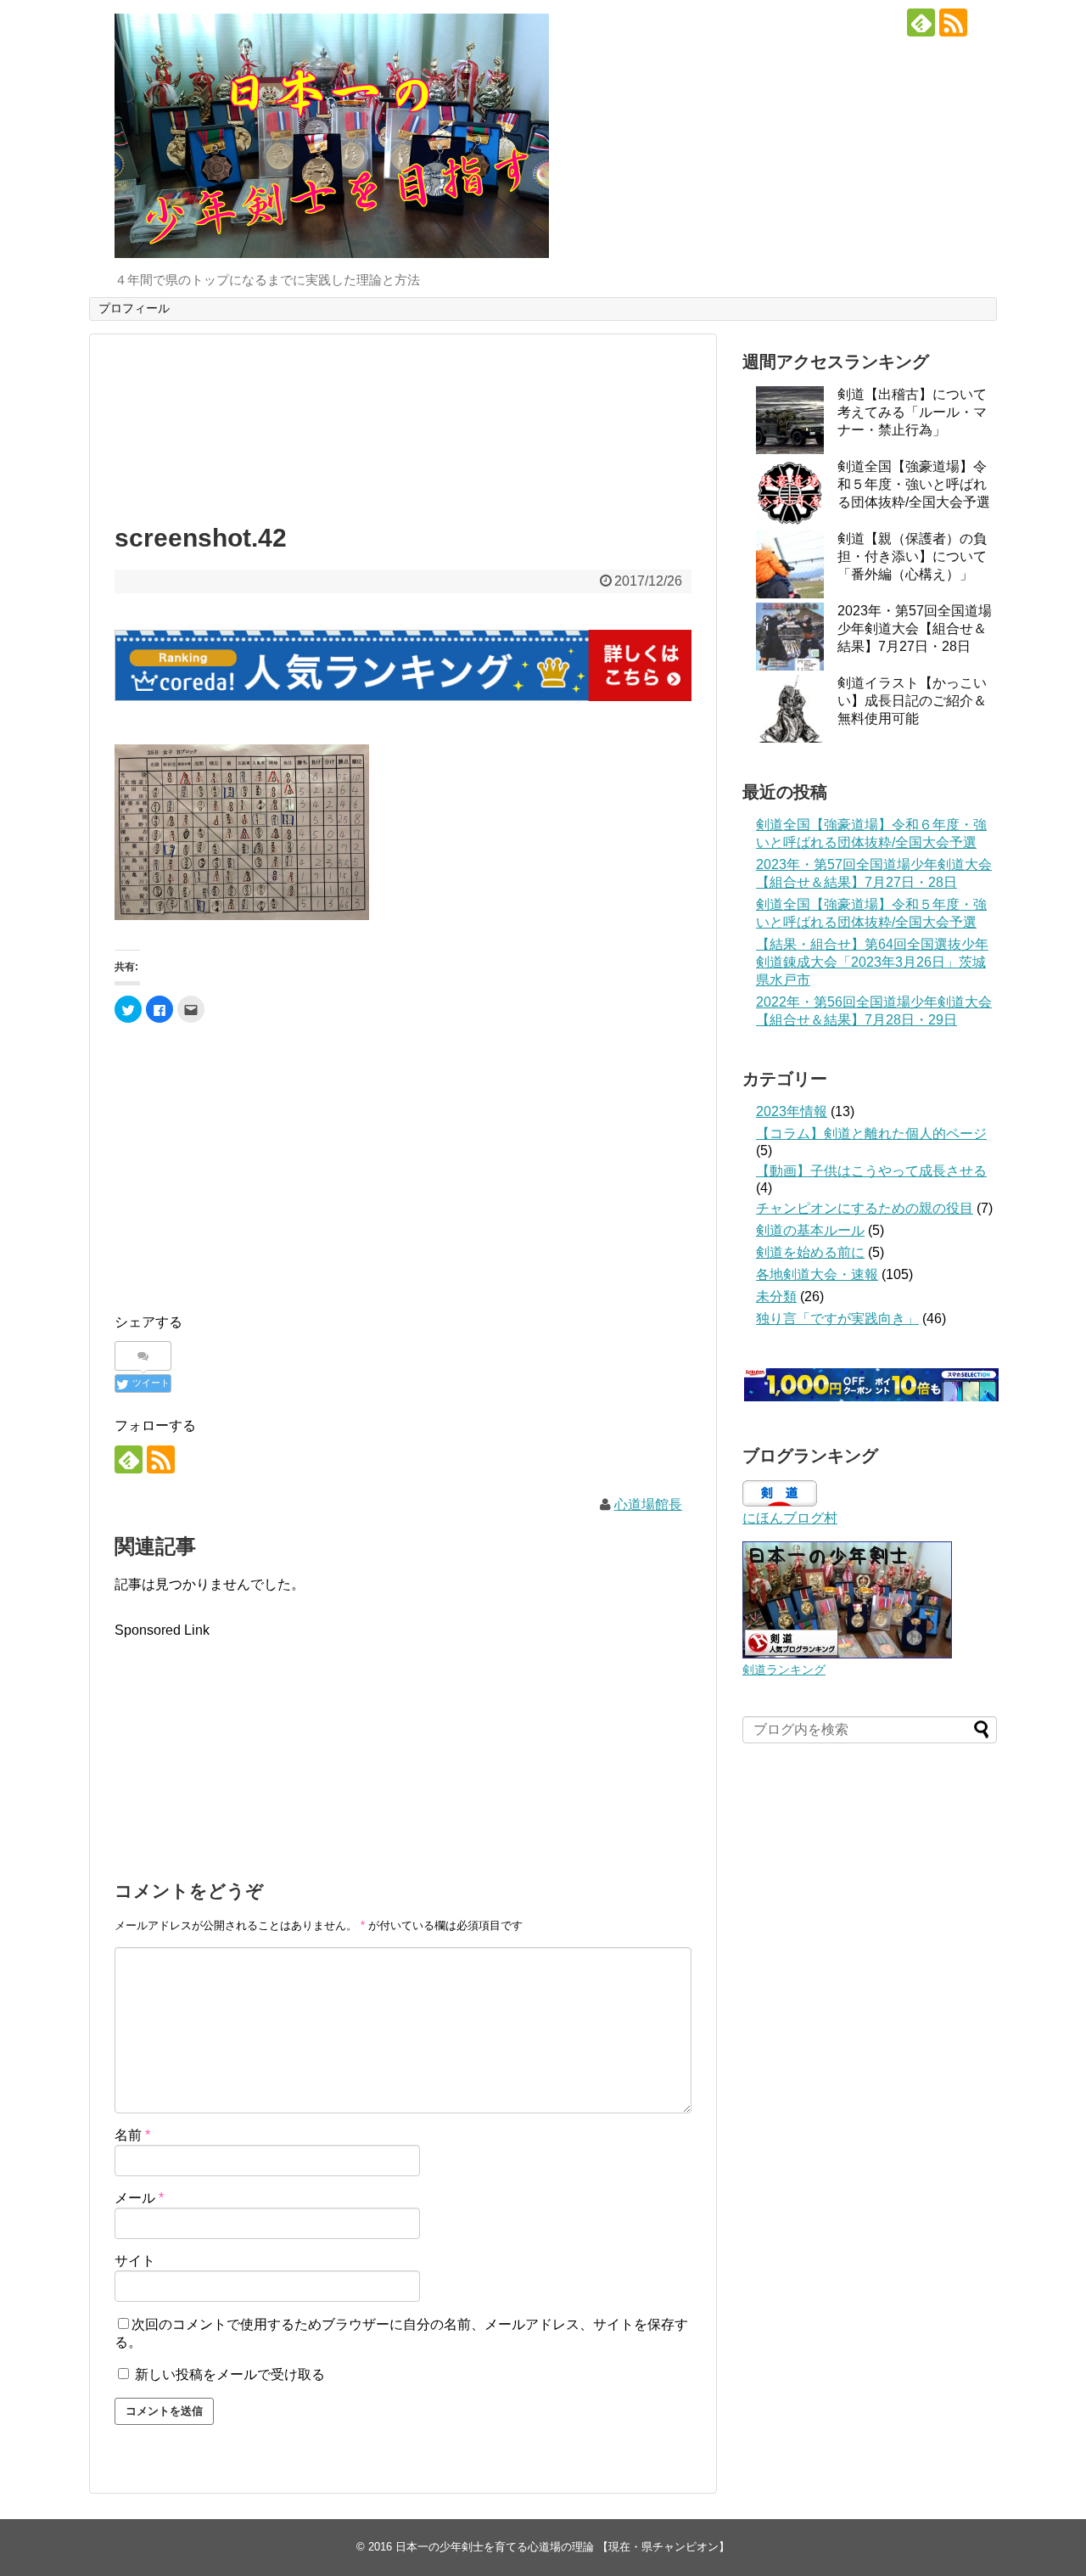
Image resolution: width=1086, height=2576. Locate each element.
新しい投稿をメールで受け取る (230, 2374)
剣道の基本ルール (810, 1230)
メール (139, 2198)
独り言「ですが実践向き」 (837, 1319)
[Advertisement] (403, 424)
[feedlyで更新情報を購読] (921, 22)
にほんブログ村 (790, 1518)
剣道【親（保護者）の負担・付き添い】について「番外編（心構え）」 (912, 556)
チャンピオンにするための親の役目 (865, 1208)
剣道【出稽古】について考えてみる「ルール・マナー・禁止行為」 (912, 412)
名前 (132, 2135)
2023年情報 (792, 1111)
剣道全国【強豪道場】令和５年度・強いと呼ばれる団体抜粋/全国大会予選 (914, 484)
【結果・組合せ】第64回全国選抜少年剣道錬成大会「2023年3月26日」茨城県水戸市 (872, 962)
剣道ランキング (784, 1670)
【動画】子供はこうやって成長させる (871, 1171)
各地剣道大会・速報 (817, 1274)
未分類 (776, 1296)
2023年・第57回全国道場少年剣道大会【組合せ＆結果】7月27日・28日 (915, 629)
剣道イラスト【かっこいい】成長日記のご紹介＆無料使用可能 (912, 701)
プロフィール (134, 308)
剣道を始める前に (810, 1252)
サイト (135, 2261)
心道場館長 (648, 1504)
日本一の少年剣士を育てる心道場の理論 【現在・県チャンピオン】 (563, 2547)
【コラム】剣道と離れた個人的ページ (871, 1134)
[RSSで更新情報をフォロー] (953, 22)
